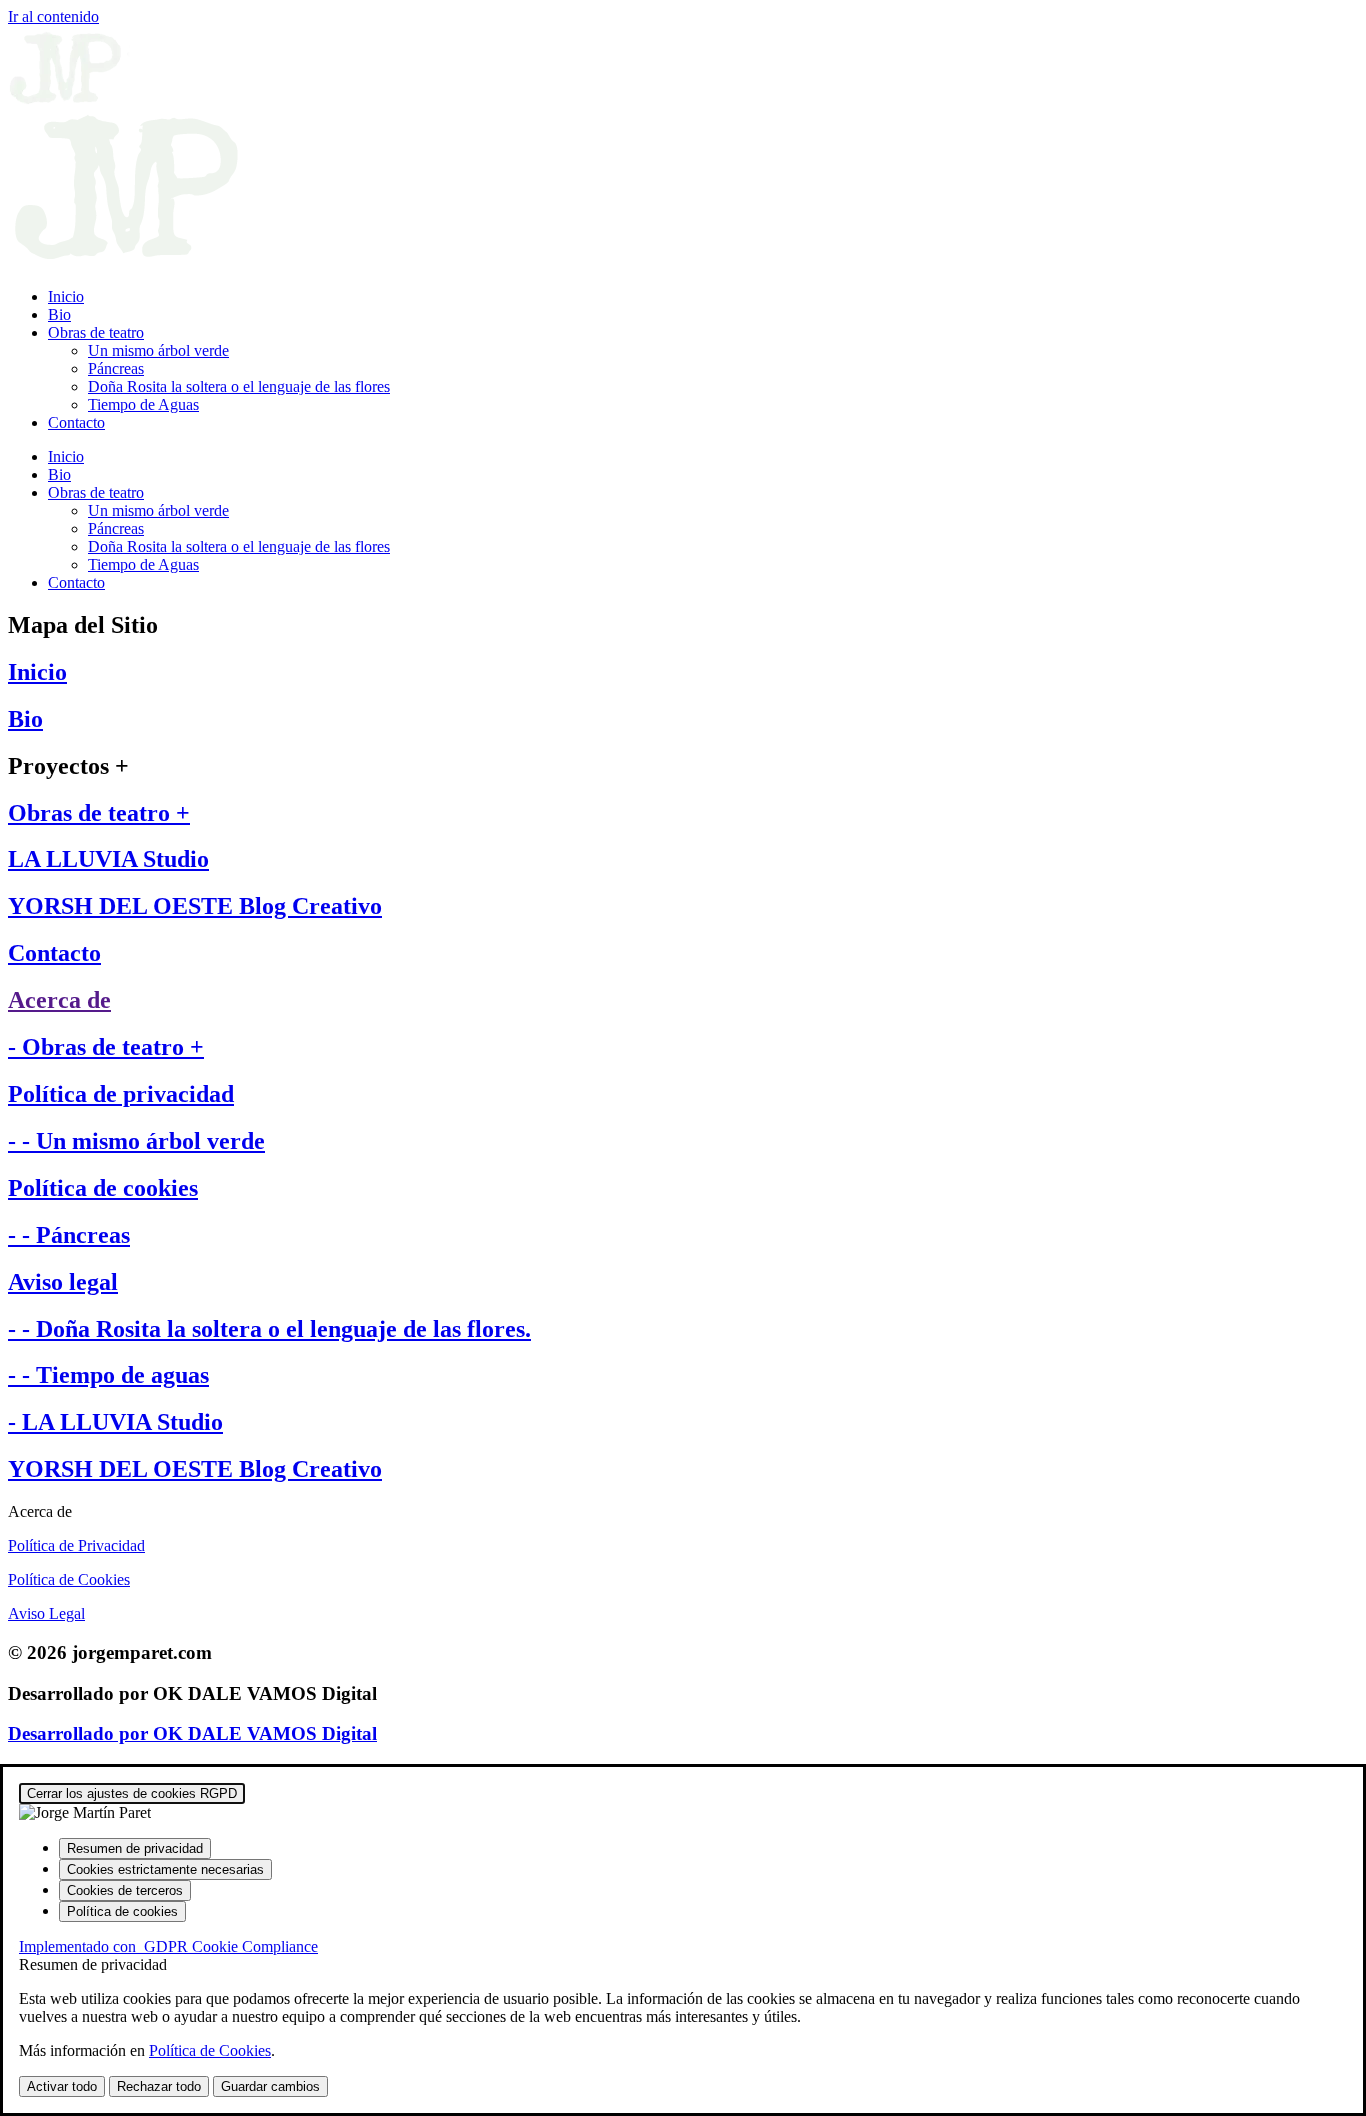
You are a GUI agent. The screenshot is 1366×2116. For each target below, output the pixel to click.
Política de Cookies (69, 1579)
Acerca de (59, 1000)
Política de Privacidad (76, 1545)
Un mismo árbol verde (158, 350)
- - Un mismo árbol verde (136, 1141)
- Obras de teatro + (106, 1047)
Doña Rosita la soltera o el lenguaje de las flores (239, 386)
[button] (683, 1512)
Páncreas (116, 368)
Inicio (66, 296)
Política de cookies (103, 1188)
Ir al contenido (53, 16)
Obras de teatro (96, 332)
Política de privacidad (121, 1094)
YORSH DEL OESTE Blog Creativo (195, 906)
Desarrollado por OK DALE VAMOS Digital (192, 1733)
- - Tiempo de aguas (108, 1375)
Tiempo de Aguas (143, 404)
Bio (59, 314)
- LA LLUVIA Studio (115, 1422)
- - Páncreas (69, 1235)
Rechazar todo (159, 2086)
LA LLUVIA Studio (108, 859)
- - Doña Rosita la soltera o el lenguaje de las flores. (269, 1329)
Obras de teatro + (99, 813)
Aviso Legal (46, 1613)
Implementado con (168, 1946)
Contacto (76, 422)
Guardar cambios (270, 2086)
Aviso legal (63, 1282)
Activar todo (62, 2086)
